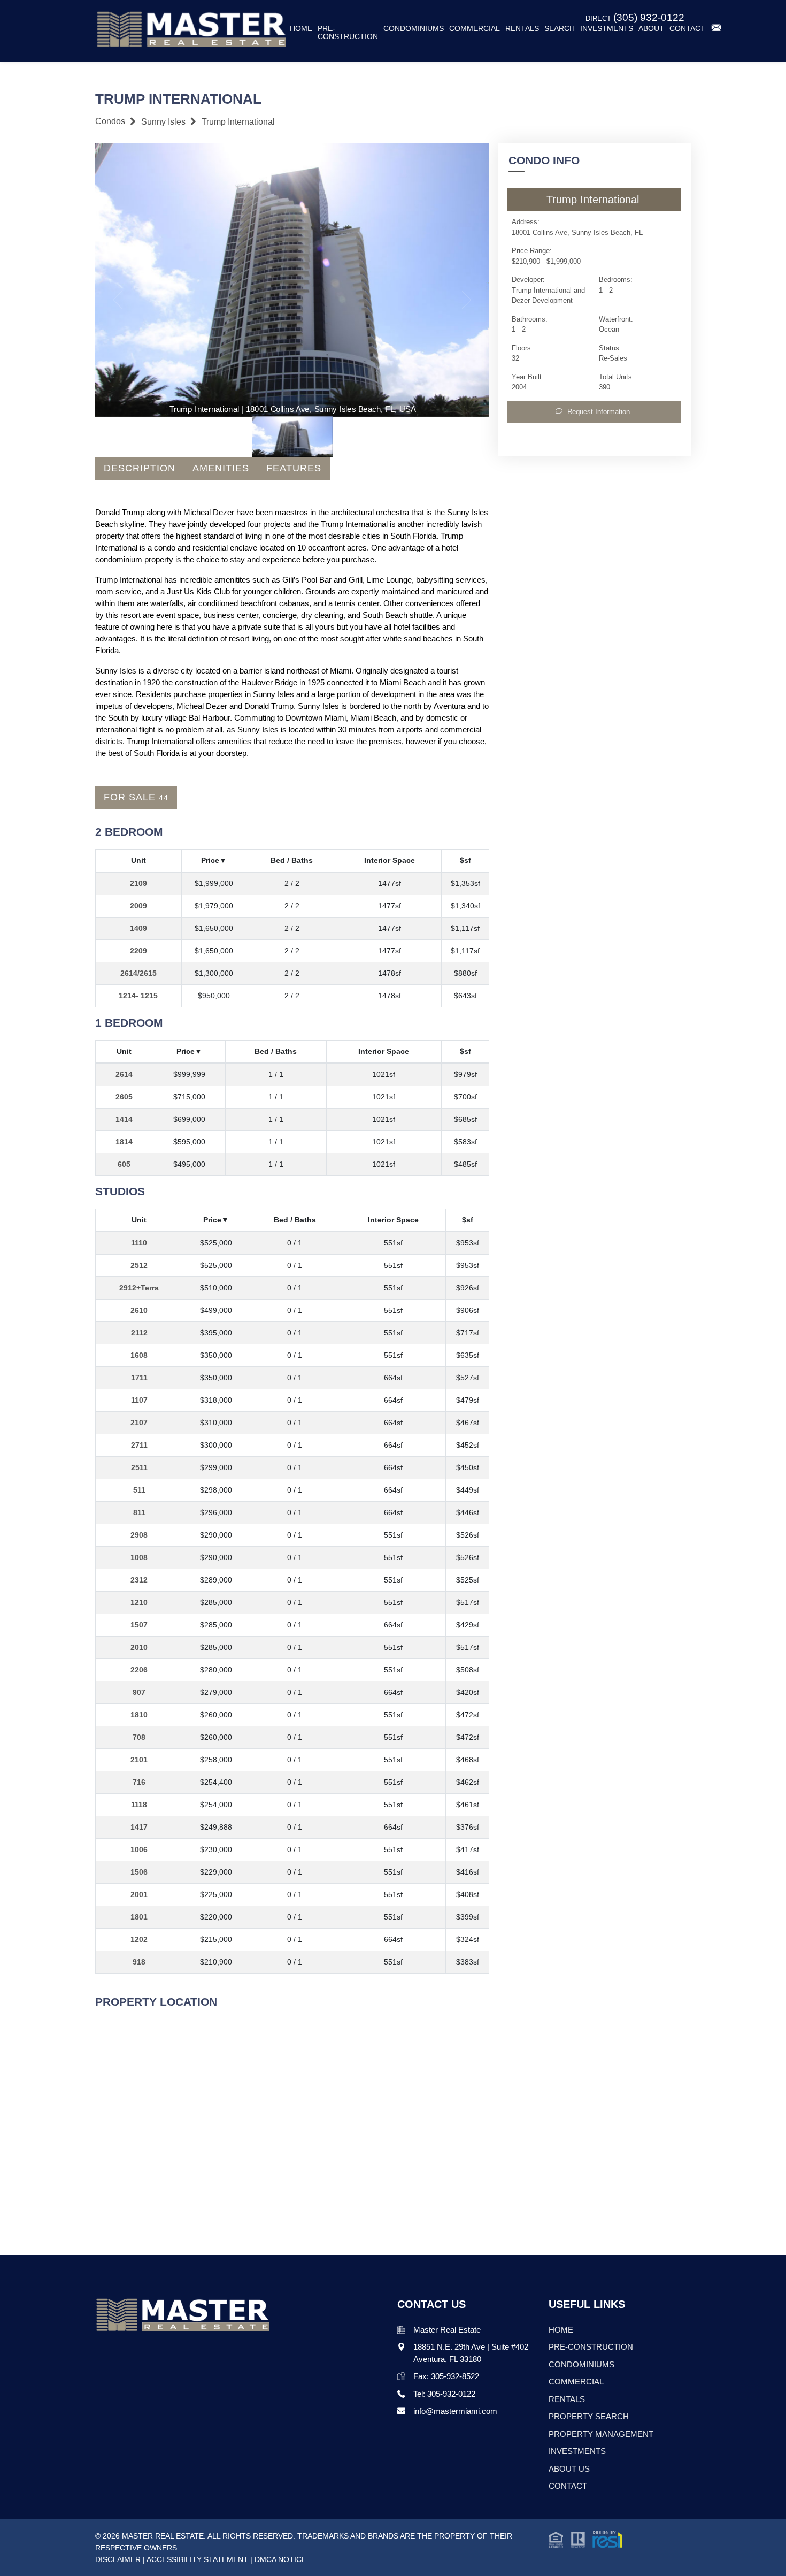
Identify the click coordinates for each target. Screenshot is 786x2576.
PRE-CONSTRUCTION (591, 2347)
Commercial (475, 29)
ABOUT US (569, 2469)
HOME (561, 2330)
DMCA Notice (280, 2559)
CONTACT (568, 2486)
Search (560, 29)
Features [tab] (294, 468)
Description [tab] (140, 468)
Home (301, 29)
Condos (110, 121)
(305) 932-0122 (649, 17)
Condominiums (414, 29)
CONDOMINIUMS (581, 2364)
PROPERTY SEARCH (589, 2416)
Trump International (238, 122)
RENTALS (567, 2399)
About (651, 29)
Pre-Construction (348, 33)
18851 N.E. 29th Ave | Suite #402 (471, 2347)
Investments (607, 29)
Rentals (522, 29)
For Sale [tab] (136, 797)
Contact (687, 29)
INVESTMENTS (577, 2451)
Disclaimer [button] (118, 2559)
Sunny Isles (163, 122)
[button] (585, 2539)
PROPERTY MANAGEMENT (601, 2434)
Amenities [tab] (221, 468)
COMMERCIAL (576, 2382)
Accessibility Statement (197, 2559)
